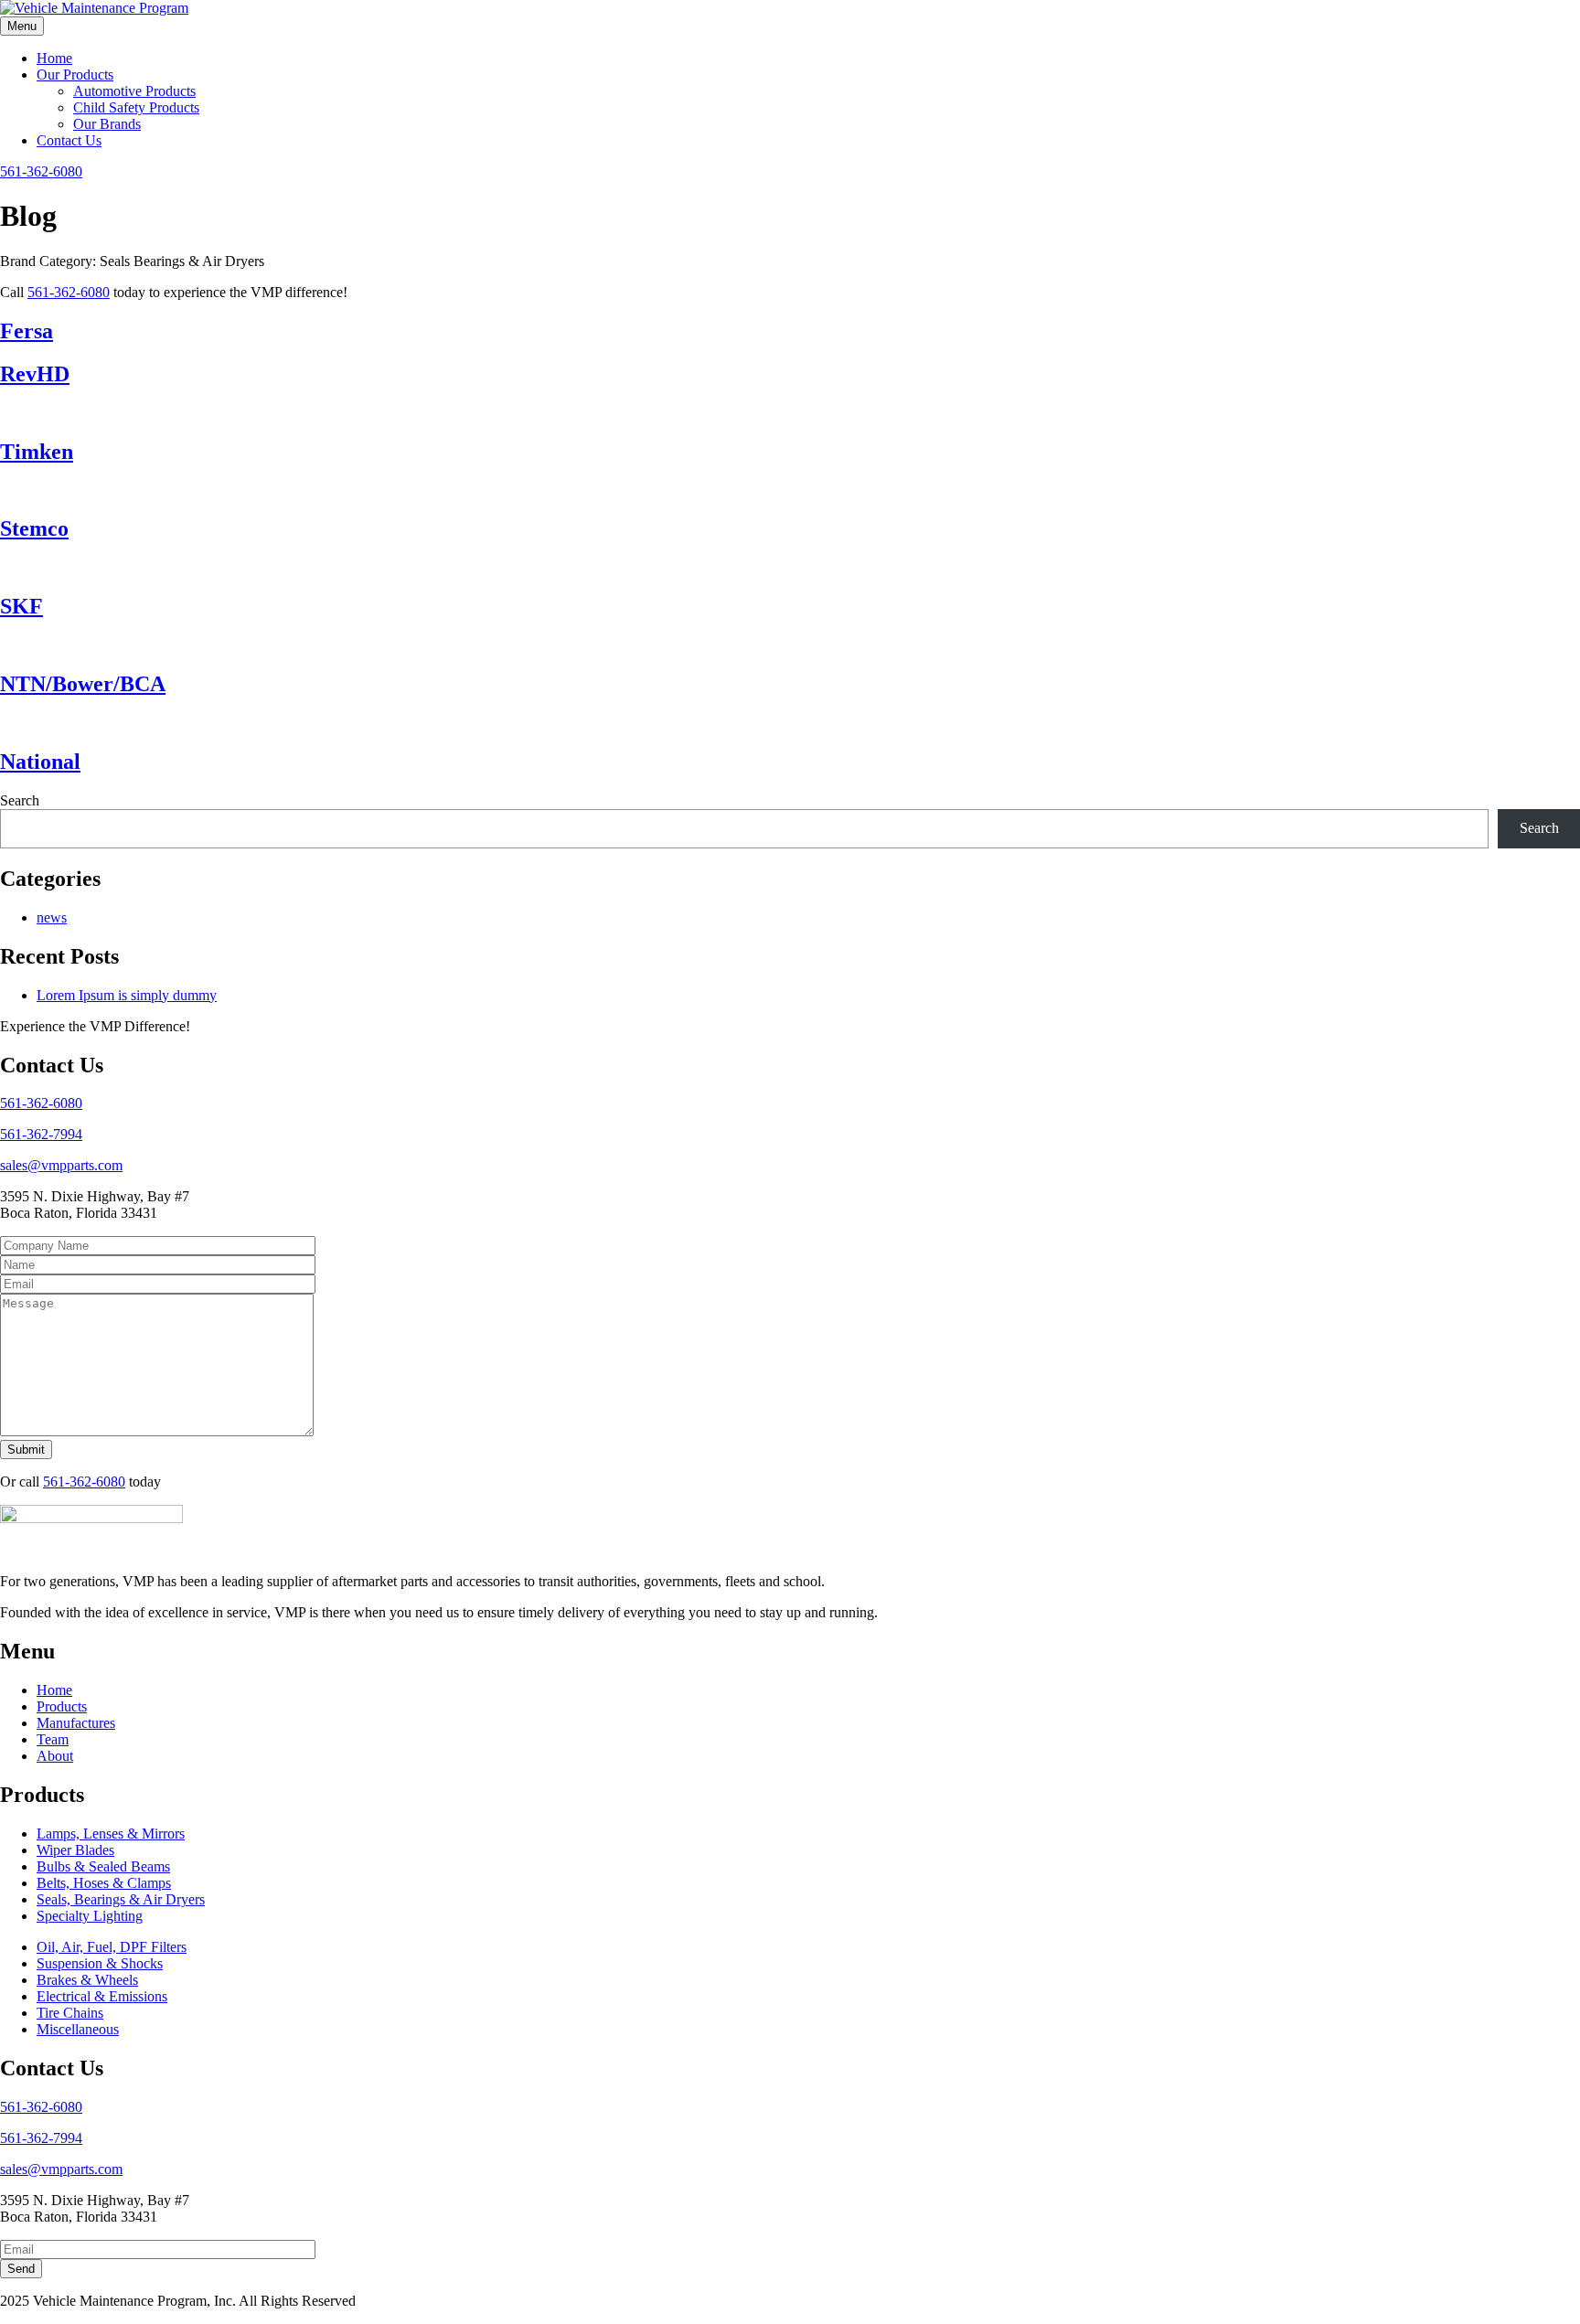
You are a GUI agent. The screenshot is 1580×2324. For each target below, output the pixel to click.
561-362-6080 (41, 171)
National (40, 762)
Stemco (34, 528)
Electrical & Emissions (102, 1996)
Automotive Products (134, 91)
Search (20, 800)
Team (53, 1739)
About (55, 1756)
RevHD (35, 374)
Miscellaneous (78, 2029)
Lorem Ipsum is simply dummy (127, 995)
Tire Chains (70, 2013)
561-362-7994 (41, 1134)
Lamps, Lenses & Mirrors (111, 1834)
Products (62, 1706)
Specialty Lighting (90, 1916)
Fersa (27, 331)
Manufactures (76, 1723)
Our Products (75, 75)
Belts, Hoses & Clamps (104, 1883)
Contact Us (69, 140)
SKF (21, 606)
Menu (22, 26)
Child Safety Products (136, 107)
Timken (37, 452)
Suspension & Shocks (100, 1963)
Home (54, 58)
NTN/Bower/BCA (83, 684)
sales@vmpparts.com (61, 1165)
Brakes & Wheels (87, 1980)
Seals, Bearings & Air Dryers (121, 1899)
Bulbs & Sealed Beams (103, 1866)
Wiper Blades (75, 1850)
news (52, 917)
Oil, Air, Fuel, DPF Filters (112, 1947)
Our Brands (107, 124)
